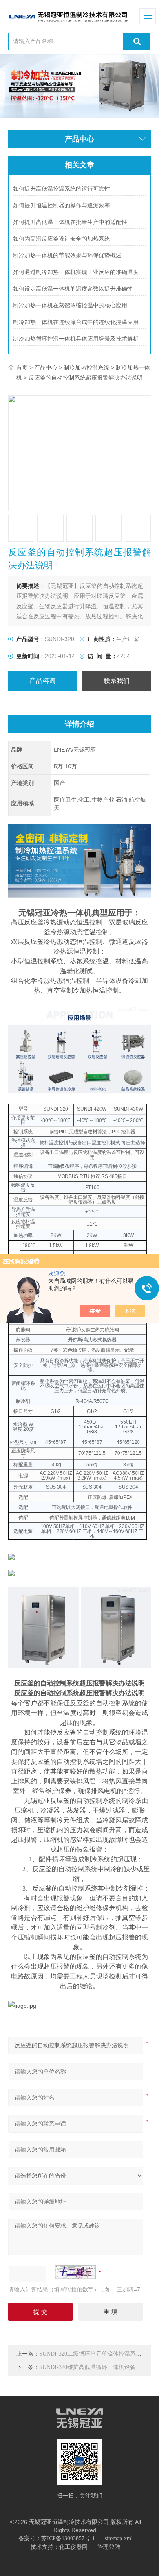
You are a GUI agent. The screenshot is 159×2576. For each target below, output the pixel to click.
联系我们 (117, 681)
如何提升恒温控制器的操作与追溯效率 (62, 205)
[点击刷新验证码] (75, 2272)
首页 (22, 368)
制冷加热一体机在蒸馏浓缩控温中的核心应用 (70, 305)
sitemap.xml (119, 2538)
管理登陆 (109, 2547)
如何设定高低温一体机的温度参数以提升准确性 (73, 289)
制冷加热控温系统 (86, 368)
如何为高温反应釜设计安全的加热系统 (62, 239)
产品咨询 (42, 681)
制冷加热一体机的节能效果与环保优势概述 (67, 255)
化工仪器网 (73, 2547)
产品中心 (46, 368)
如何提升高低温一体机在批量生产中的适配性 (70, 222)
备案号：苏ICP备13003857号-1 (57, 2538)
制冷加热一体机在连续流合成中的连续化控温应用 (76, 322)
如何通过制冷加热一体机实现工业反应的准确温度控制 (79, 272)
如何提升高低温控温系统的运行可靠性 (62, 189)
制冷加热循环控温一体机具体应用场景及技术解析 (76, 339)
